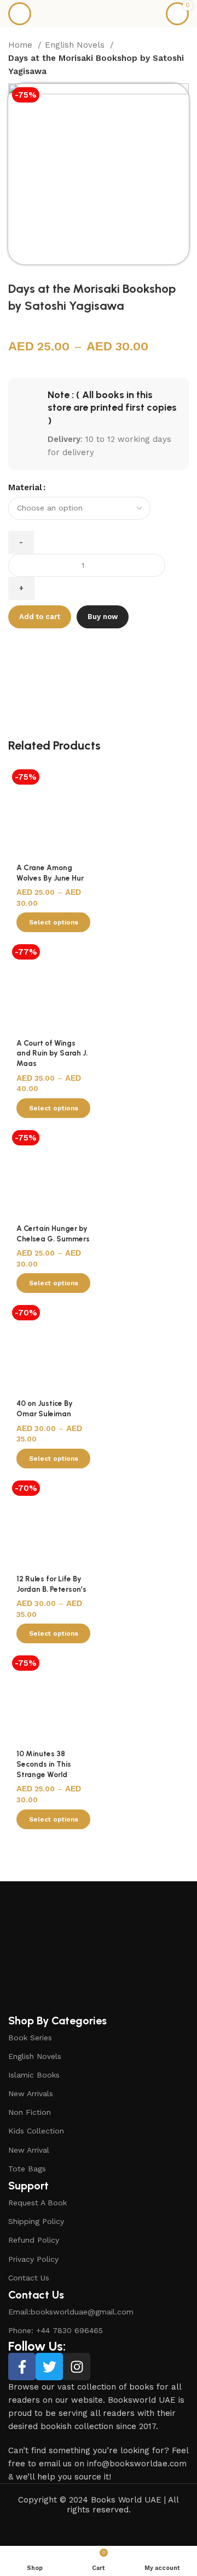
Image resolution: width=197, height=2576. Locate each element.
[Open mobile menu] (20, 14)
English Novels (76, 45)
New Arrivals (31, 2093)
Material (25, 487)
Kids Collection (36, 2131)
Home (22, 45)
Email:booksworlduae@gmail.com (71, 2312)
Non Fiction (30, 2112)
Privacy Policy (33, 2259)
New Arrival (29, 2150)
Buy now (103, 617)
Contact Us (29, 2278)
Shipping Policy (36, 2221)
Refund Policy (34, 2240)
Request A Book (37, 2203)
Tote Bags (27, 2169)
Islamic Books (34, 2075)
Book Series (30, 2038)
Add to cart (40, 617)
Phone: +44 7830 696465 (56, 2330)
